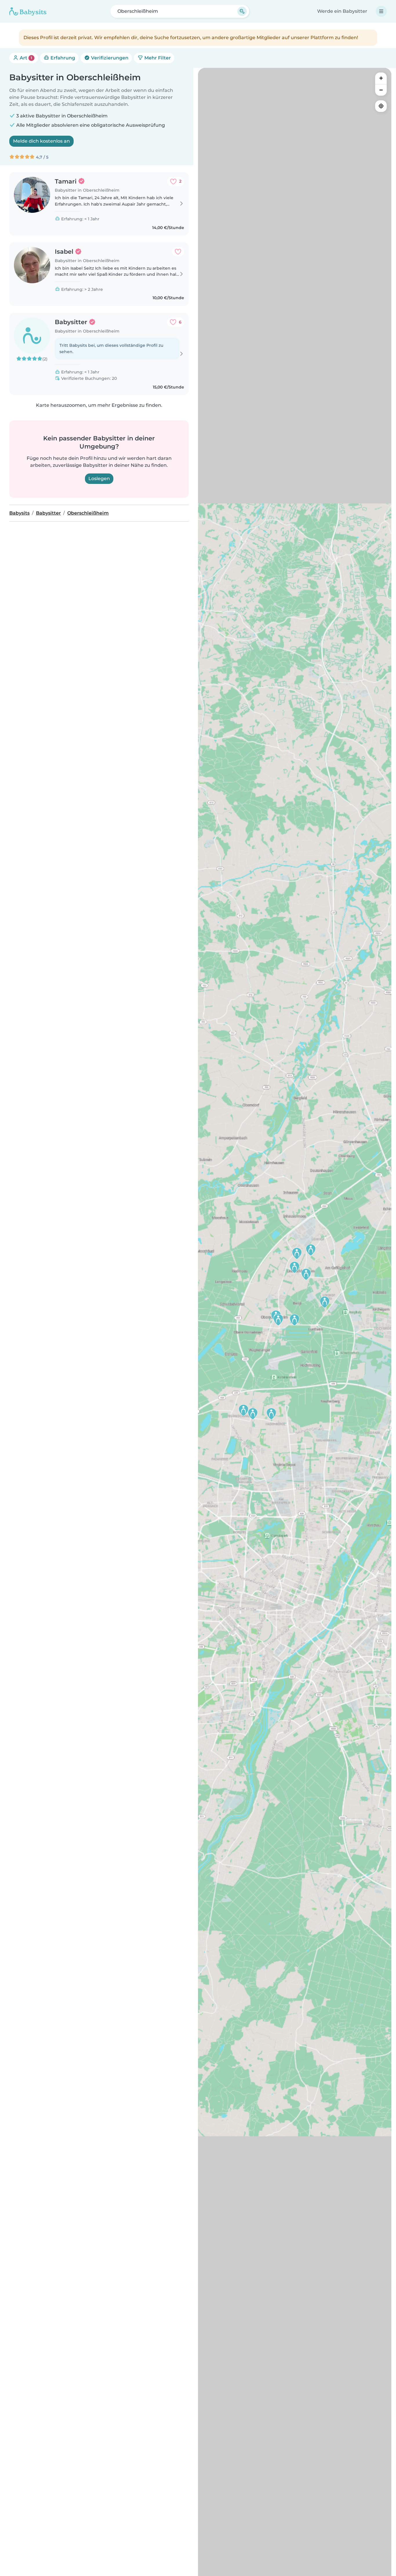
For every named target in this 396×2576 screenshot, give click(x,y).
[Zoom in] (381, 78)
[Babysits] (28, 11)
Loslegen (99, 479)
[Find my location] (381, 106)
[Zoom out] (381, 90)
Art (25, 58)
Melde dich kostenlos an (41, 141)
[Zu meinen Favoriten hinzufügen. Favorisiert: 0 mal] (178, 252)
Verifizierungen (109, 58)
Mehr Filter (157, 58)
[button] (253, 1414)
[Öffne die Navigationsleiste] (381, 11)
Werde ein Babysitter (342, 11)
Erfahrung (62, 58)
